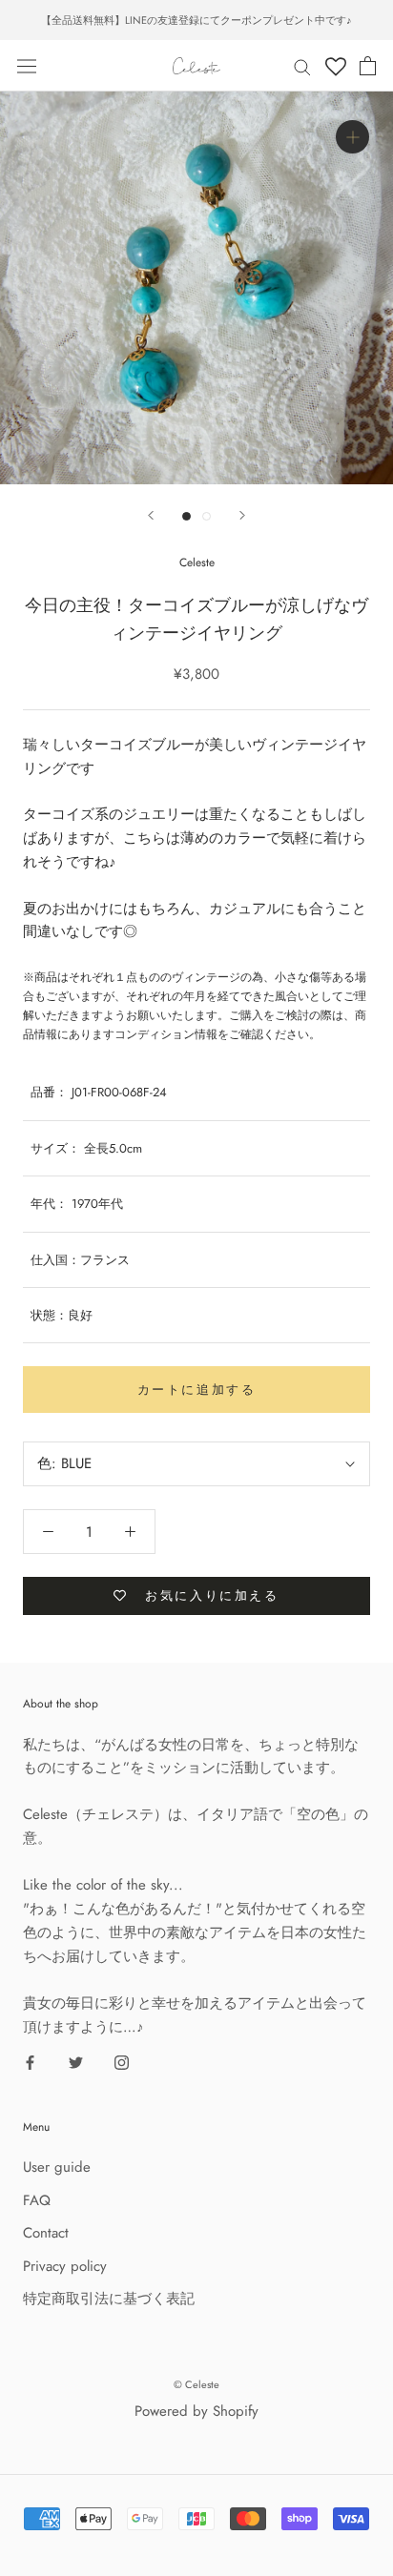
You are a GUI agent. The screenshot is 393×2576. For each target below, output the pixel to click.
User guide (57, 2167)
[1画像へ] (186, 516)
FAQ (37, 2200)
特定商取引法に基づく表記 (109, 2299)
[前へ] (151, 515)
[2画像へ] (207, 516)
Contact (46, 2233)
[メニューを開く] (27, 66)
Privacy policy (65, 2266)
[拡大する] (352, 137)
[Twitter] (76, 2062)
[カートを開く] (368, 66)
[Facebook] (30, 2062)
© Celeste (196, 2384)
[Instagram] (122, 2062)
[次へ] (242, 515)
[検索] (302, 66)
